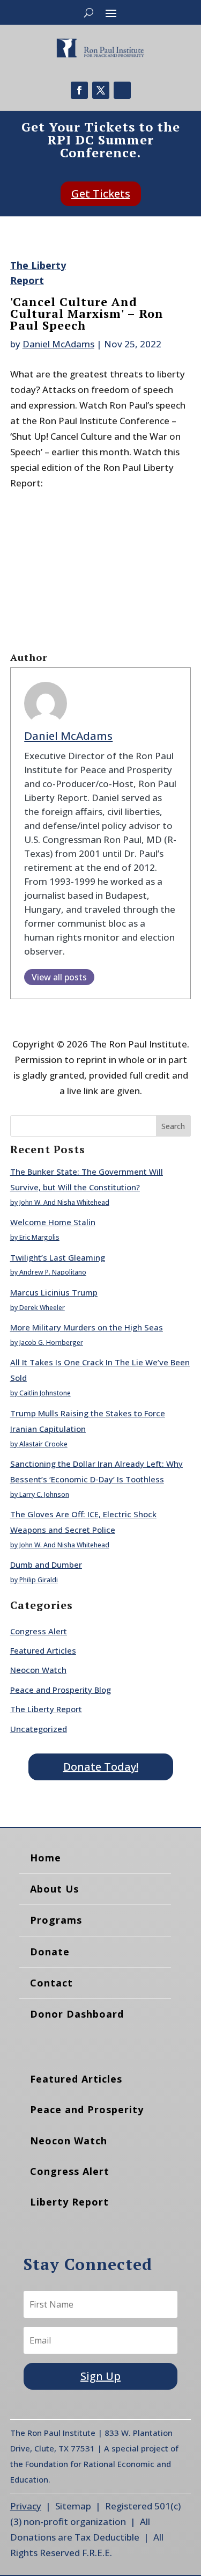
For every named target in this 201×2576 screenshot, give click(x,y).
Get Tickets (101, 194)
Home (46, 1858)
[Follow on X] (101, 90)
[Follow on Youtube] (122, 90)
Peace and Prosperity (87, 2109)
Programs (56, 1920)
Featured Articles (43, 1650)
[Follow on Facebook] (79, 90)
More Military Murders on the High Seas (87, 1327)
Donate (50, 1952)
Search (173, 1126)
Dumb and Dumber (46, 1564)
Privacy (26, 2506)
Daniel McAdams (58, 344)
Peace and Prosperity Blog (61, 1690)
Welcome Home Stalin (53, 1222)
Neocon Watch (38, 1670)
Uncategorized (39, 1729)
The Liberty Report (46, 1709)
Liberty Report (69, 2202)
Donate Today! (101, 1767)
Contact (51, 1983)
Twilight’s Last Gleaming (58, 1257)
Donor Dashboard (77, 2014)
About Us (54, 1889)
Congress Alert (39, 1631)
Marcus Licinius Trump (54, 1292)
